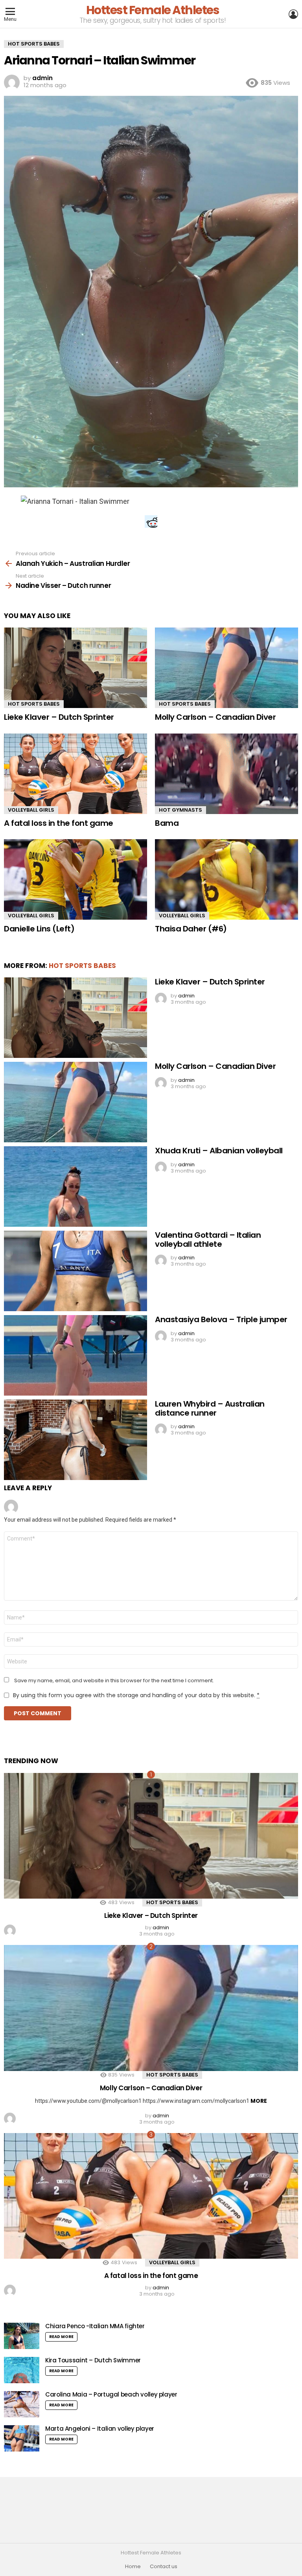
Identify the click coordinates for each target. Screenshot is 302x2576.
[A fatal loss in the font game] (75, 774)
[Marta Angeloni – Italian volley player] (22, 2438)
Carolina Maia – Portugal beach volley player (111, 2394)
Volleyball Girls (31, 810)
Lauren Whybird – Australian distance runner (210, 1408)
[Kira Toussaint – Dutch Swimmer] (22, 2370)
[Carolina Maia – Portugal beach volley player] (22, 2404)
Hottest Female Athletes (153, 10)
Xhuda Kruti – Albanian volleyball (219, 1151)
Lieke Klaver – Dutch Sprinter (59, 717)
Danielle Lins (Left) (39, 929)
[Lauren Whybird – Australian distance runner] (75, 1440)
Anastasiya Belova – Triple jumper (221, 1319)
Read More (61, 2337)
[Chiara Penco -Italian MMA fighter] (22, 2336)
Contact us (164, 2567)
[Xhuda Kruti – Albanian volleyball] (75, 1186)
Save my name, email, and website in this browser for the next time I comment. (114, 1681)
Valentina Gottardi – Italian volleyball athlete (208, 1240)
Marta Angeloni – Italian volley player (100, 2429)
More (259, 2101)
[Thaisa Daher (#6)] (226, 879)
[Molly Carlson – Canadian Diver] (226, 668)
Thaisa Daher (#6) (191, 929)
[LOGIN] (293, 14)
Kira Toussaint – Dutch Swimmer (93, 2360)
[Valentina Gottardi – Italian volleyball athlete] (75, 1271)
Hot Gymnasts (180, 810)
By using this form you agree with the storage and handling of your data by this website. (136, 1695)
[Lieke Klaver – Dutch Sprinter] (75, 668)
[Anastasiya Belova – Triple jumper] (75, 1355)
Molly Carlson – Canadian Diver (215, 717)
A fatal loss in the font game (59, 823)
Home (133, 2567)
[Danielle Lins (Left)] (75, 879)
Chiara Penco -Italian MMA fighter (95, 2326)
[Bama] (226, 774)
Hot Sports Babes (34, 704)
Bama (167, 823)
